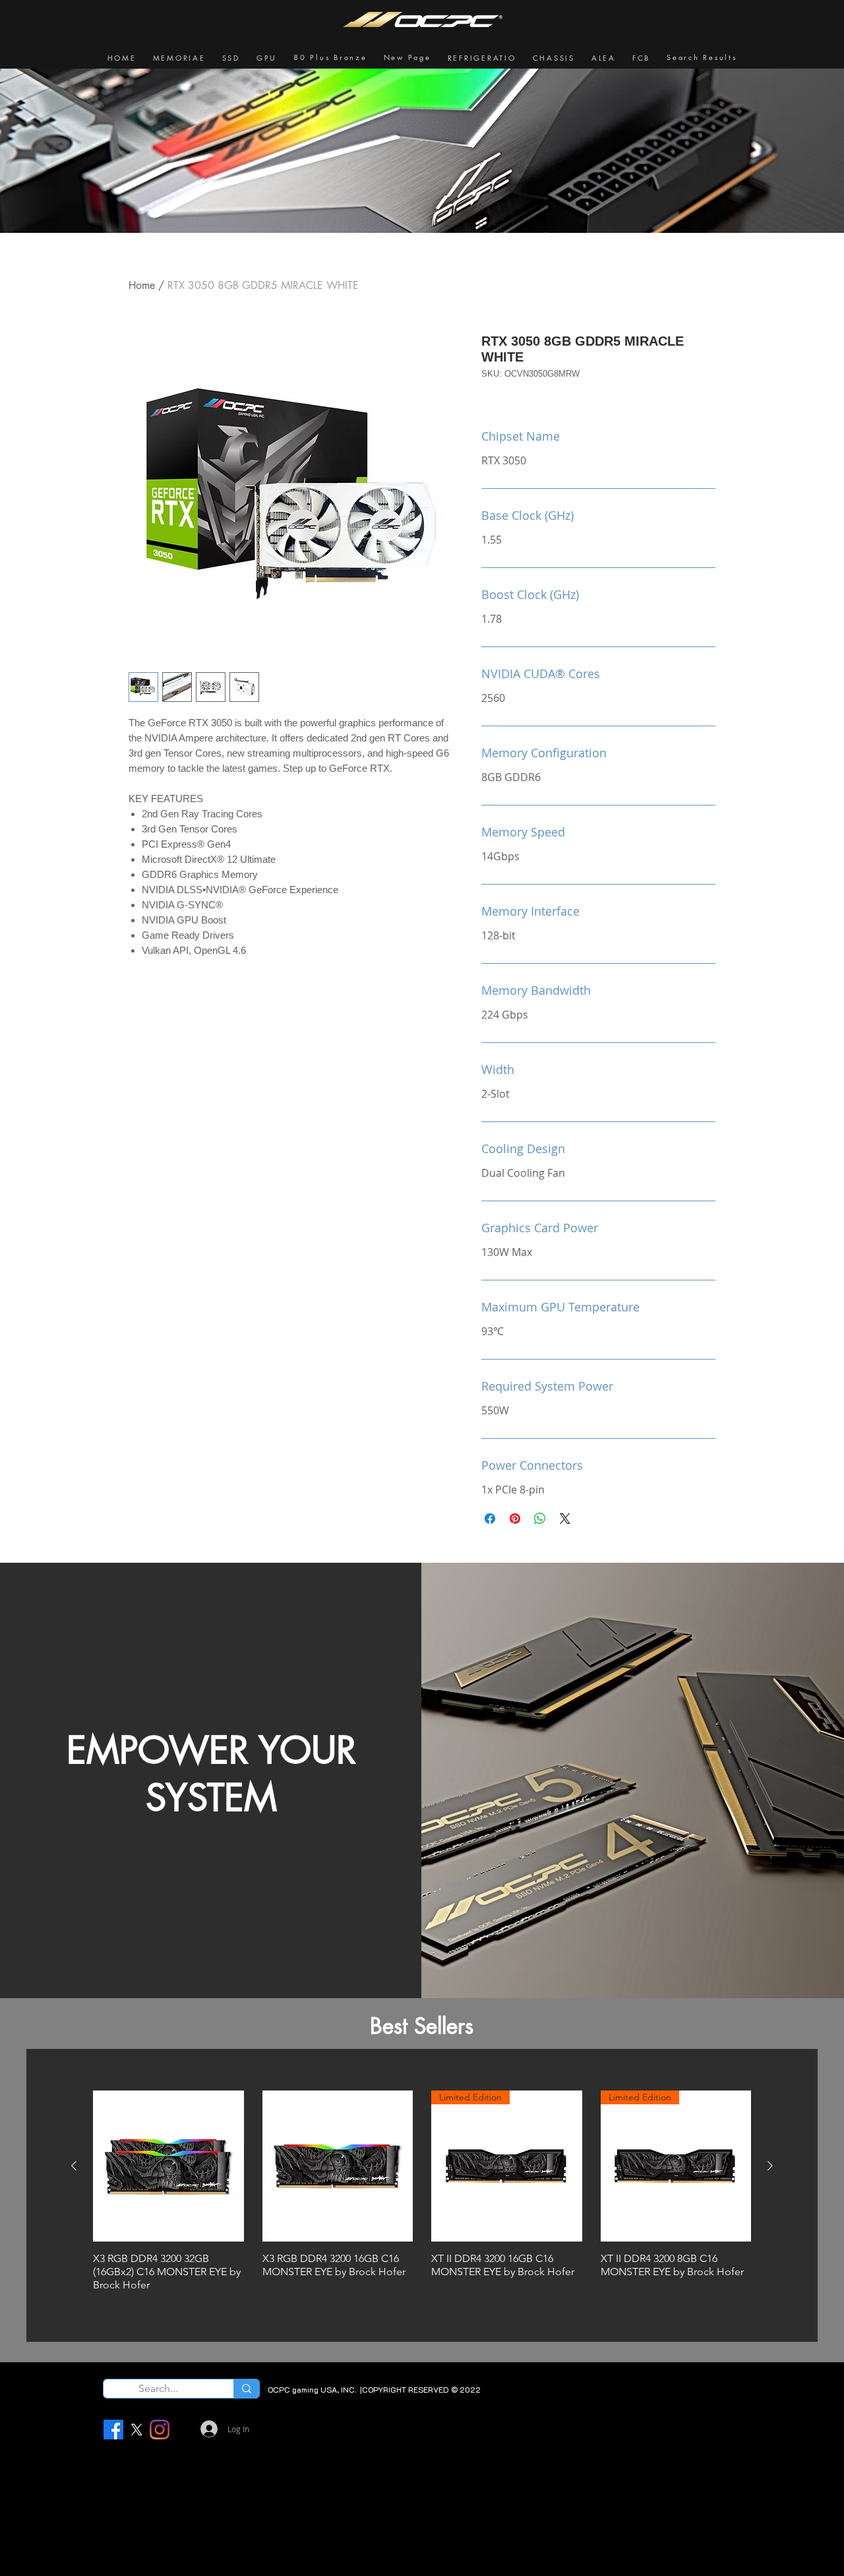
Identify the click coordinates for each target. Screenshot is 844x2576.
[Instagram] (160, 2430)
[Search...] (246, 2389)
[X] (136, 2430)
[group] (422, 2194)
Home (142, 285)
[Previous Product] (74, 2166)
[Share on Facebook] (490, 1519)
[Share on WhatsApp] (540, 1519)
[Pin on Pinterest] (515, 1519)
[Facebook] (113, 2430)
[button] (179, 58)
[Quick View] (168, 2166)
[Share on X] (565, 1519)
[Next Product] (770, 2166)
